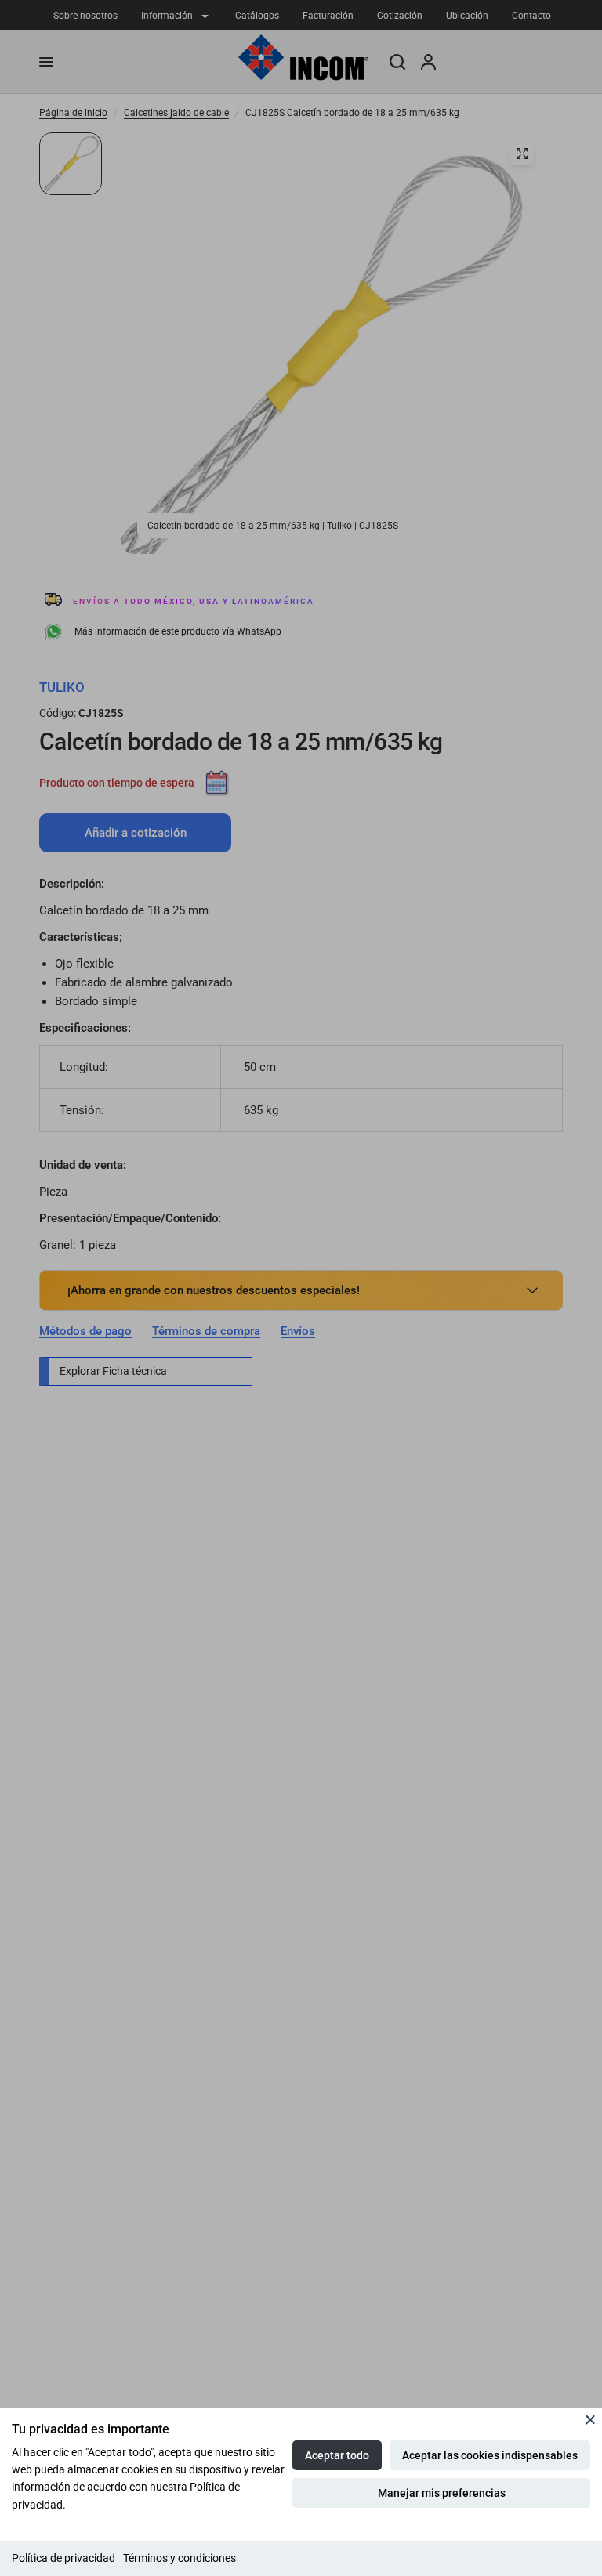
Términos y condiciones (180, 2558)
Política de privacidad (63, 2558)
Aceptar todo (337, 2455)
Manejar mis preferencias (442, 2493)
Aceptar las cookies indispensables (490, 2455)
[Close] (590, 2419)
